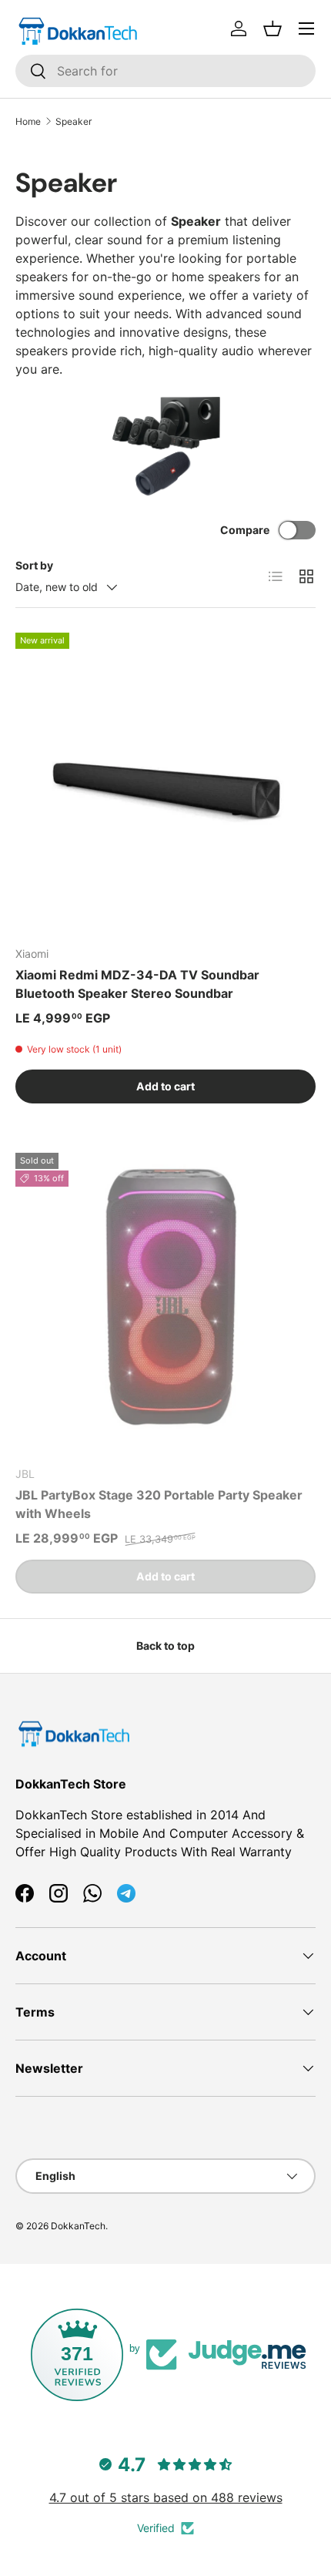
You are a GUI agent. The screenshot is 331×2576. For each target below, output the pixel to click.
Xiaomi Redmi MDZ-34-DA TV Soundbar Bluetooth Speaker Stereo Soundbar (137, 984)
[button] (272, 29)
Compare (245, 530)
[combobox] (165, 71)
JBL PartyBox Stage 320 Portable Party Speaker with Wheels (159, 1504)
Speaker (74, 121)
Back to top (165, 1646)
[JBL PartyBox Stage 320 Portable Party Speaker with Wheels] (165, 1303)
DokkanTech (78, 2226)
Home (28, 121)
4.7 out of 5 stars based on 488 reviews (166, 2497)
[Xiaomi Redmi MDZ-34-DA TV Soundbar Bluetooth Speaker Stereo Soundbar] (165, 783)
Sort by (34, 565)
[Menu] (306, 29)
